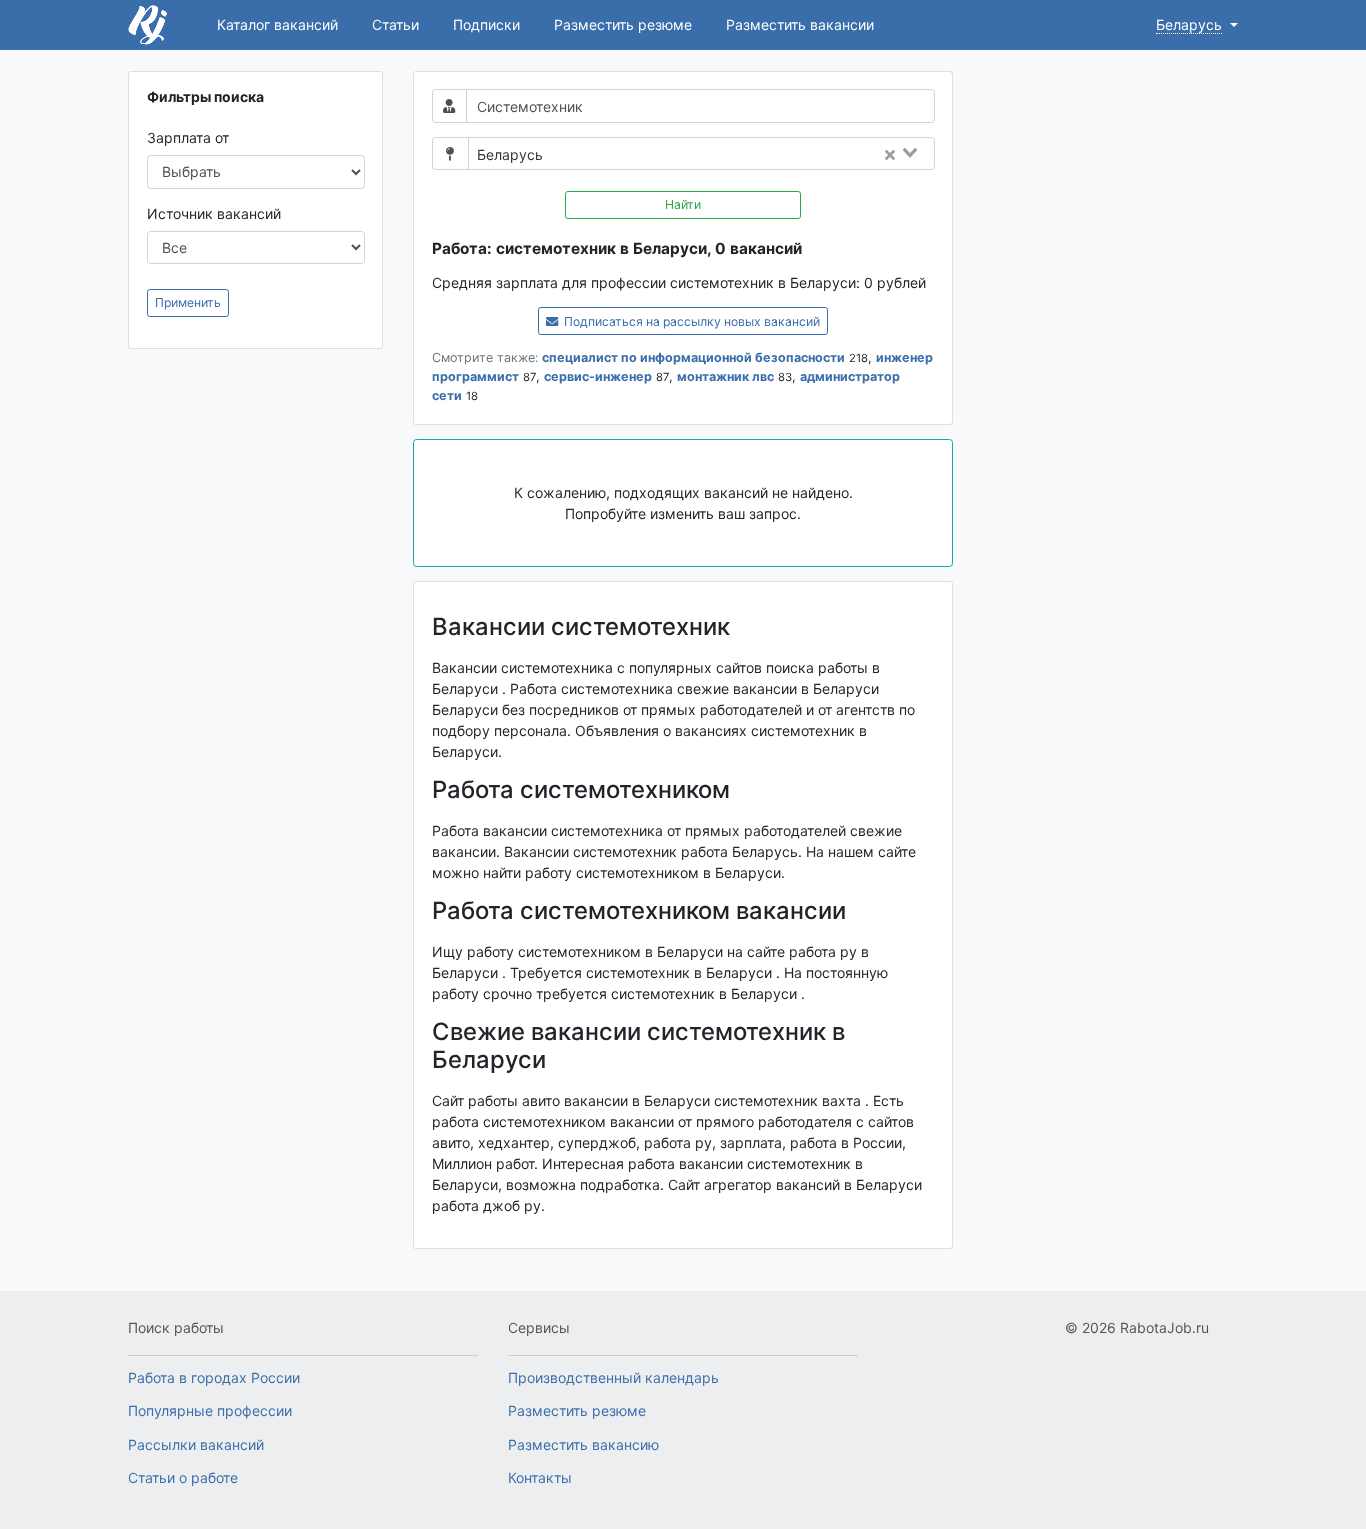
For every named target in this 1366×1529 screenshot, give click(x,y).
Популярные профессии (210, 1410)
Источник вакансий (214, 213)
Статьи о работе (183, 1477)
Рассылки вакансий (196, 1444)
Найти (683, 204)
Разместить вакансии (800, 24)
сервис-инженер (598, 376)
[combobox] (744, 155)
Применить (188, 302)
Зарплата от (188, 137)
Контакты (540, 1477)
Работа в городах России (214, 1377)
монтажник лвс (725, 376)
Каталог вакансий (277, 24)
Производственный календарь (613, 1377)
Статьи (395, 24)
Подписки (486, 24)
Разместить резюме (623, 24)
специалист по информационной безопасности (693, 357)
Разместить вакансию (583, 1444)
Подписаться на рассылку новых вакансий (690, 321)
